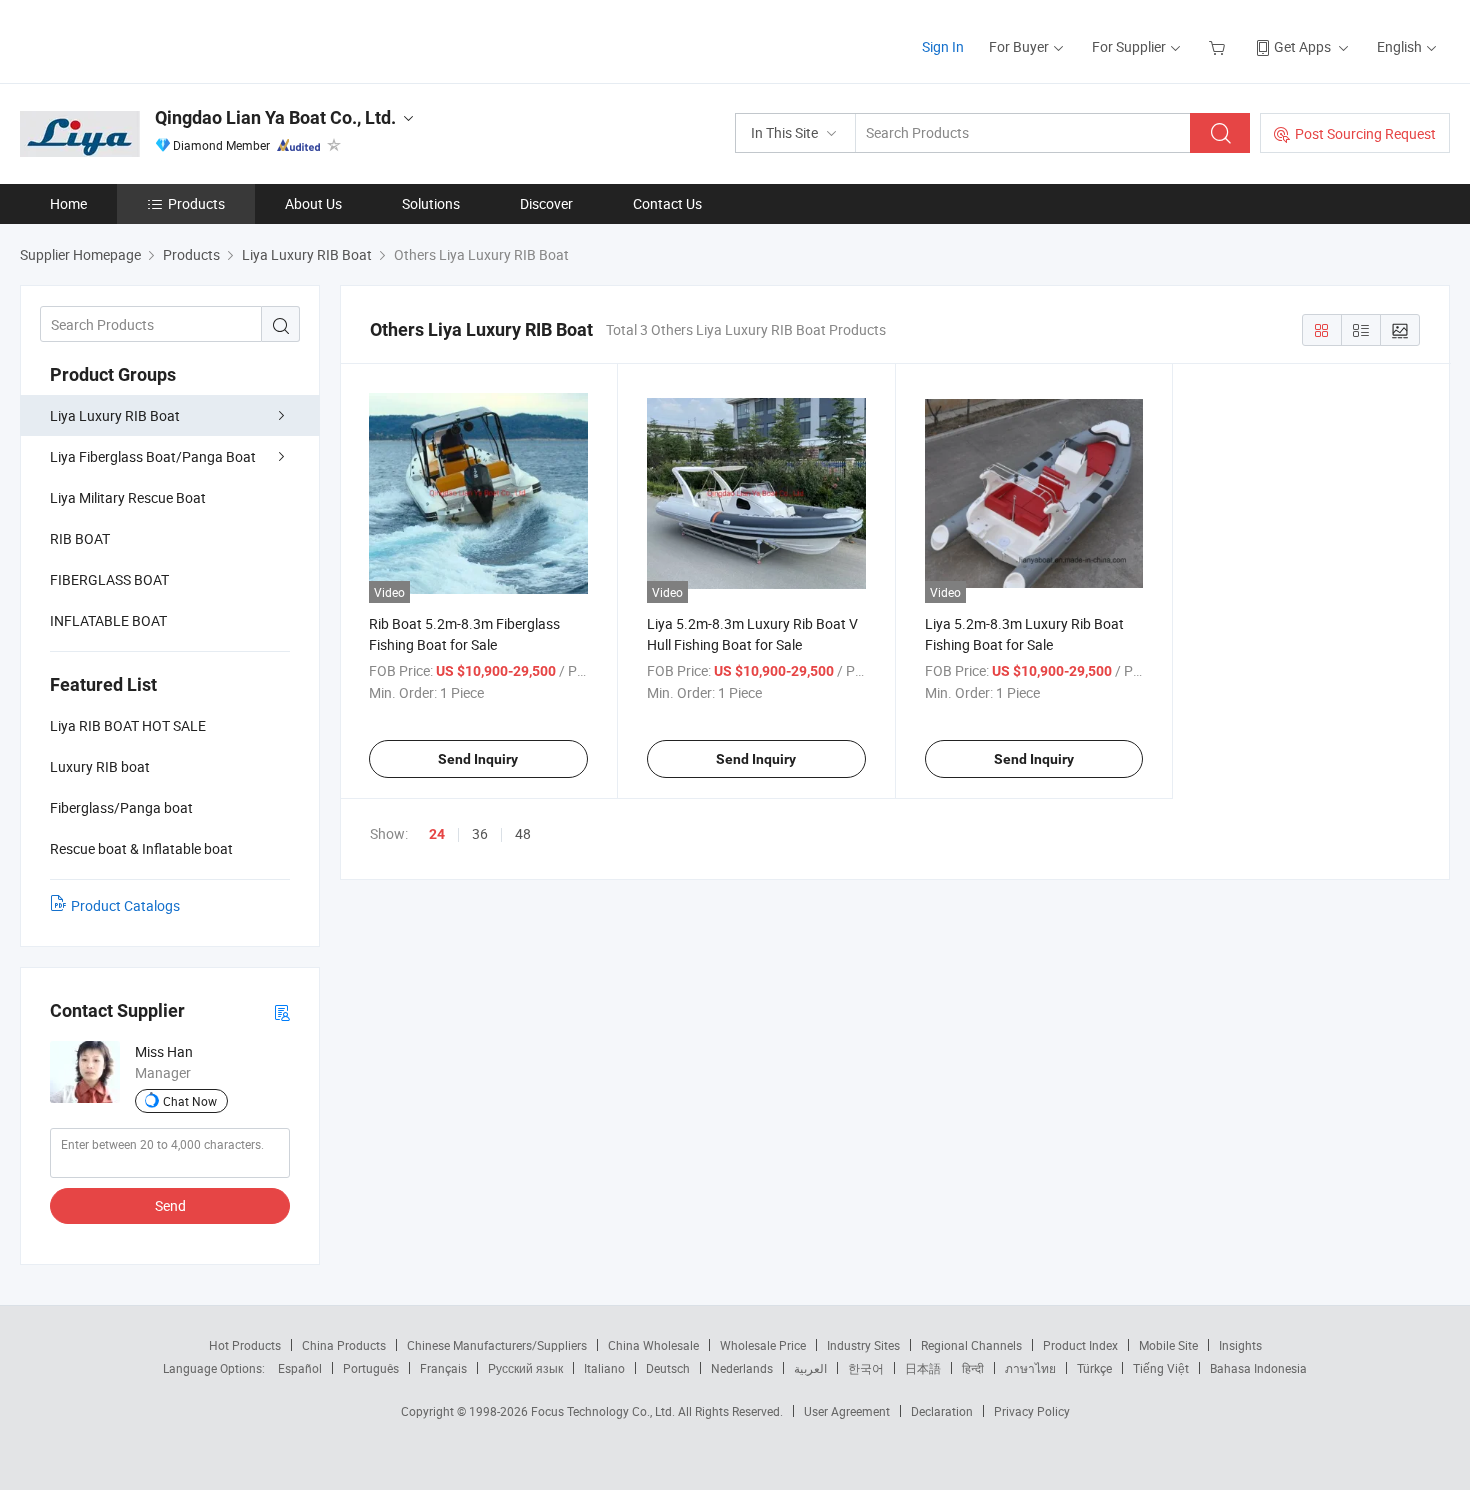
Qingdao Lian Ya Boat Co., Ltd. (275, 117)
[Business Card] (282, 1011)
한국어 (866, 1368)
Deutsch (668, 1368)
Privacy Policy (1032, 1411)
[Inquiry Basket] (1219, 46)
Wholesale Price (763, 1345)
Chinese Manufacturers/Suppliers (497, 1345)
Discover (546, 203)
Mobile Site (1168, 1345)
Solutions (431, 203)
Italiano (604, 1368)
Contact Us (667, 203)
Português (371, 1368)
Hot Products (245, 1345)
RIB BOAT (80, 538)
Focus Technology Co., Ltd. (604, 1411)
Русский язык (525, 1368)
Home (68, 203)
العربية (810, 1368)
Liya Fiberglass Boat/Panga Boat (153, 456)
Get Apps (1302, 46)
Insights (1240, 1345)
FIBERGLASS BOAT (109, 579)
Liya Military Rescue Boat (128, 497)
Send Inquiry (478, 759)
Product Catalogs (125, 905)
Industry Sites (863, 1345)
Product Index (1080, 1345)
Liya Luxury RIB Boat (115, 415)
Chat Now (190, 1101)
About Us (313, 203)
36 (480, 833)
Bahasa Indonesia (1258, 1368)
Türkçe (1094, 1368)
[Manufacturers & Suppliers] (148, 39)
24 (437, 834)
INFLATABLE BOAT (108, 620)
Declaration (942, 1411)
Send (170, 1205)
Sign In (943, 46)
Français (443, 1368)
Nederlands (742, 1368)
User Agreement (847, 1411)
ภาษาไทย (1030, 1368)
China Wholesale (653, 1345)
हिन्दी (973, 1368)
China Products (344, 1345)
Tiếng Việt (1161, 1368)
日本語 (923, 1368)
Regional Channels (971, 1345)
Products (196, 203)
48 (523, 833)
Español (300, 1368)
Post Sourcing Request (1365, 133)
